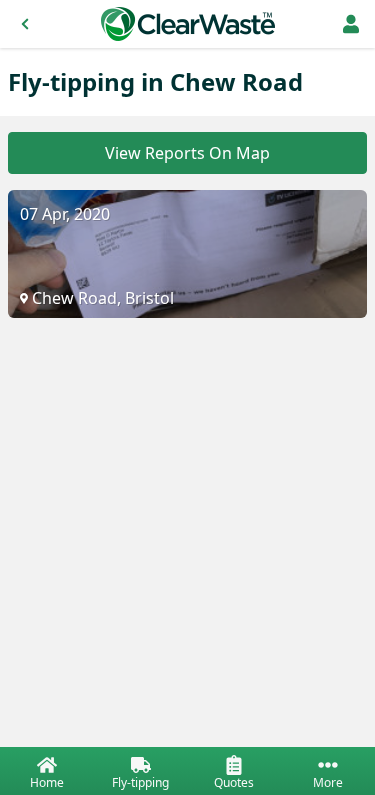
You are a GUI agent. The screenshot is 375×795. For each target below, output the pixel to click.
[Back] (25, 24)
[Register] (351, 24)
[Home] (188, 24)
